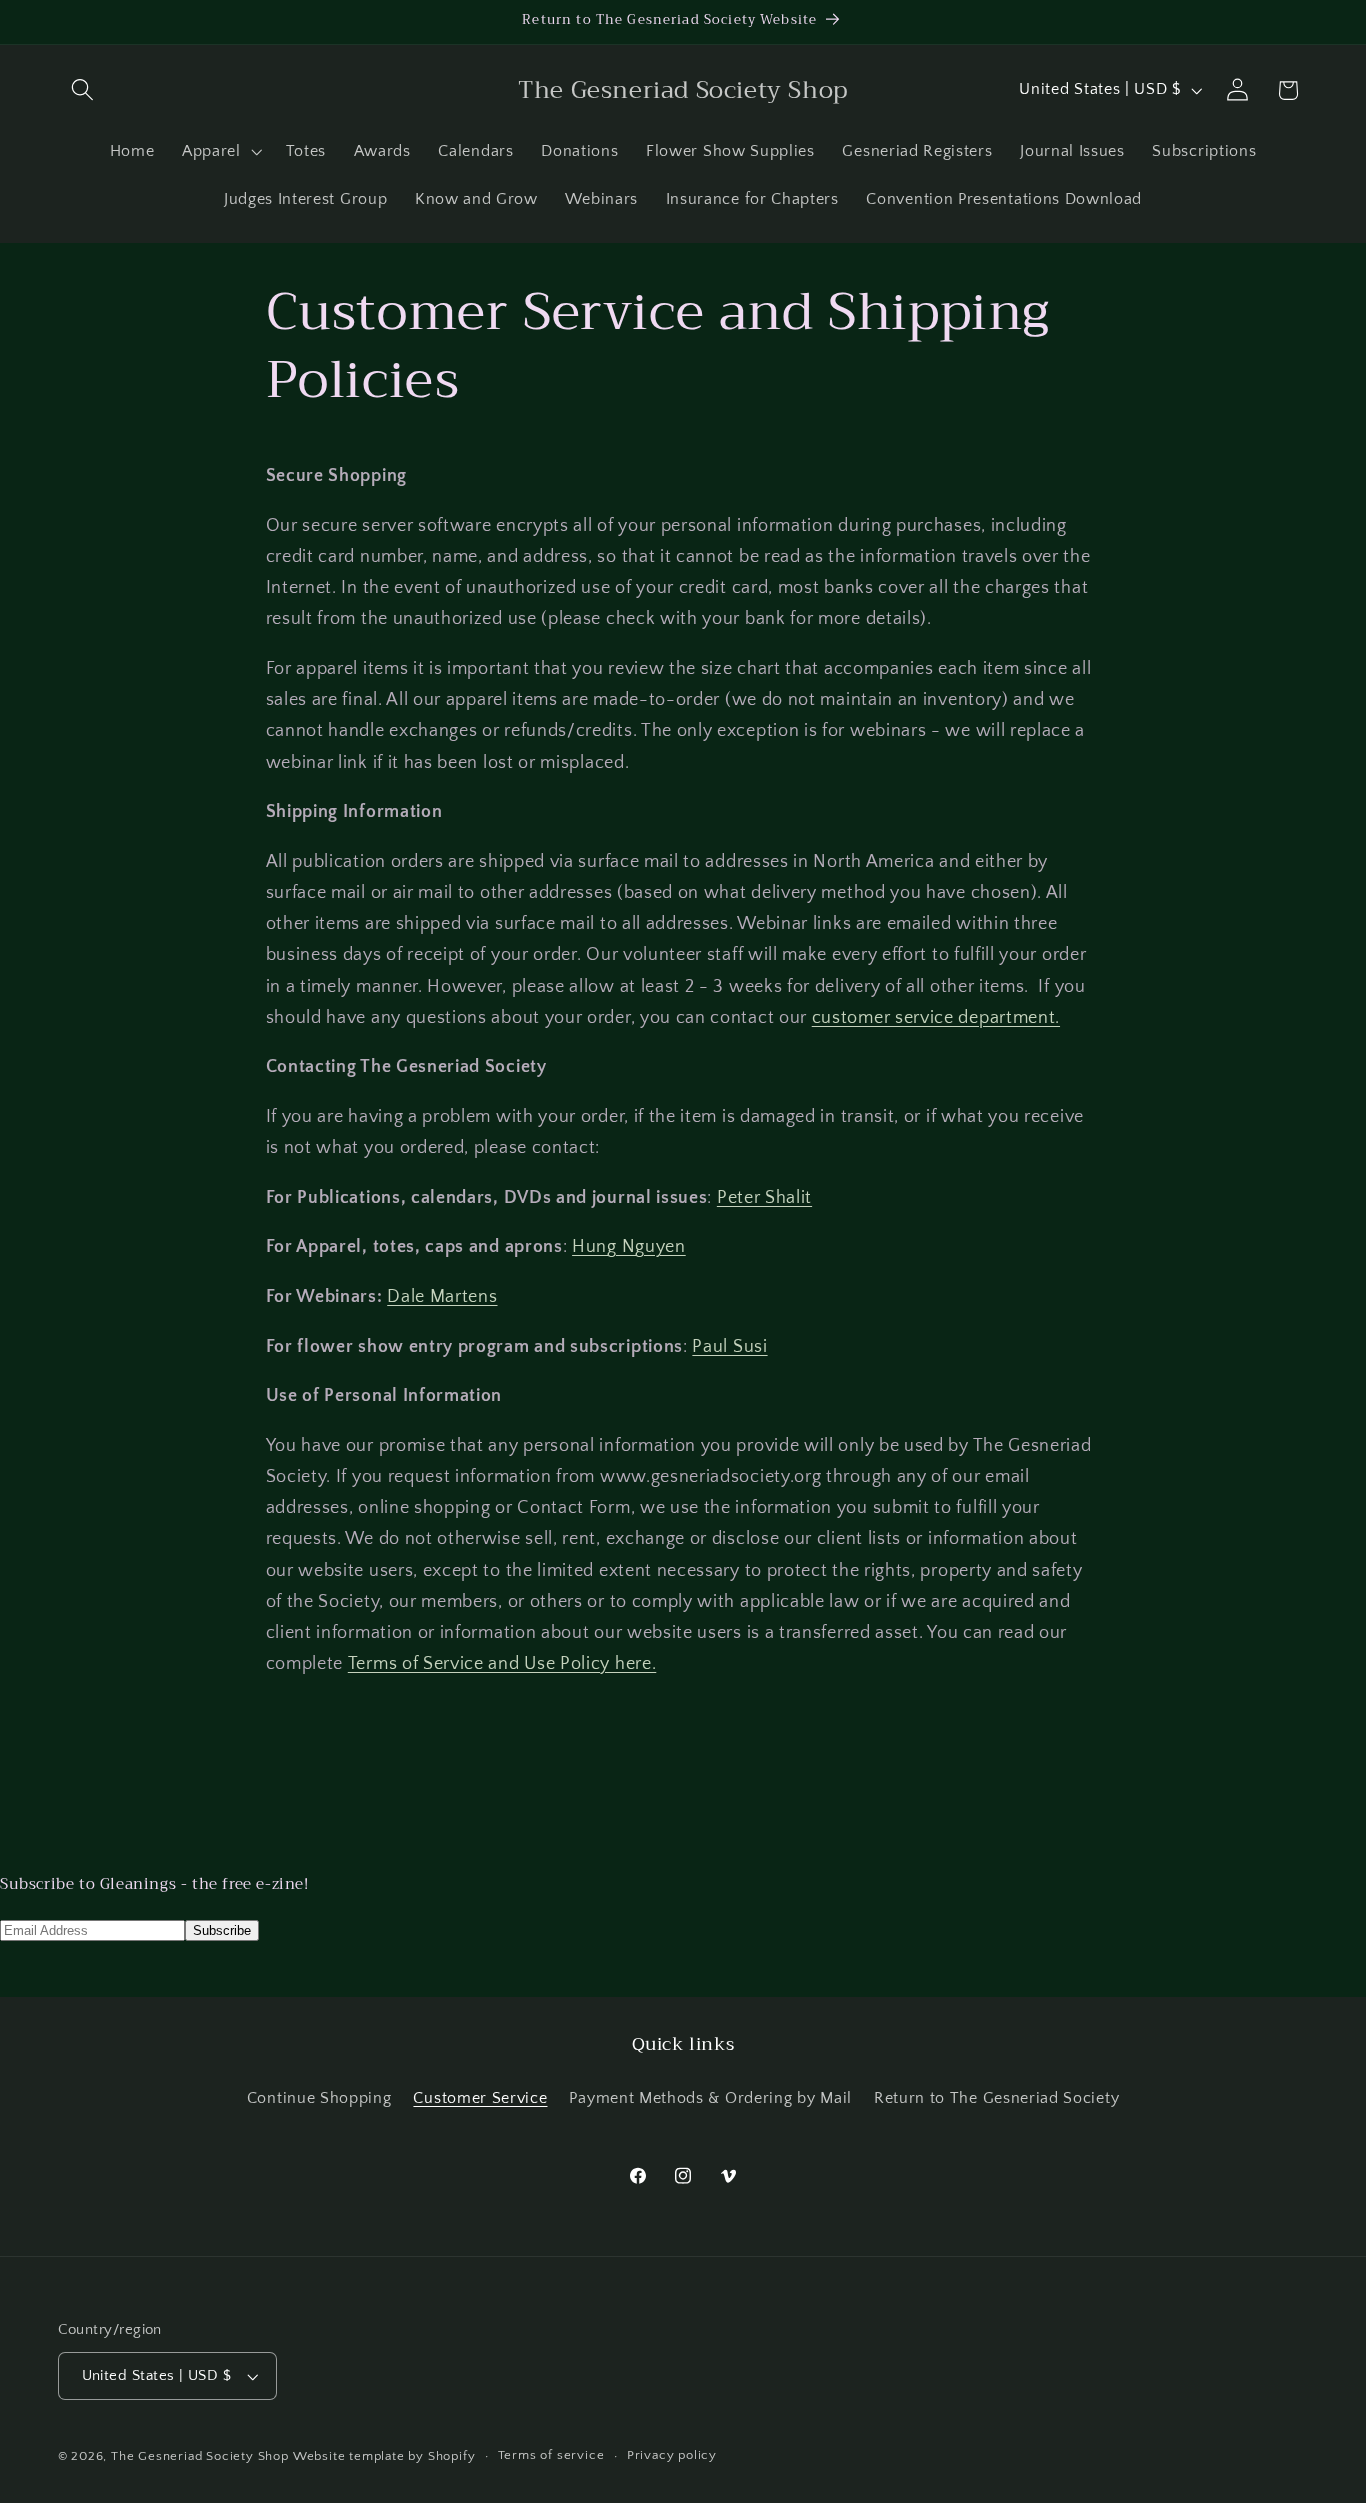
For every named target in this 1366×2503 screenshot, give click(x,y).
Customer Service (480, 2099)
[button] (83, 90)
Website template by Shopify (384, 2456)
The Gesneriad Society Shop (200, 2456)
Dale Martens (442, 1296)
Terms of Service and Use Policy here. (502, 1663)
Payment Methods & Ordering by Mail (710, 2099)
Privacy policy (672, 2456)
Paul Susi (729, 1346)
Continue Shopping (319, 2099)
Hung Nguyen (629, 1246)
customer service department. (936, 1017)
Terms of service (551, 2456)
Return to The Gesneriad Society (996, 2099)
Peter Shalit (764, 1197)
